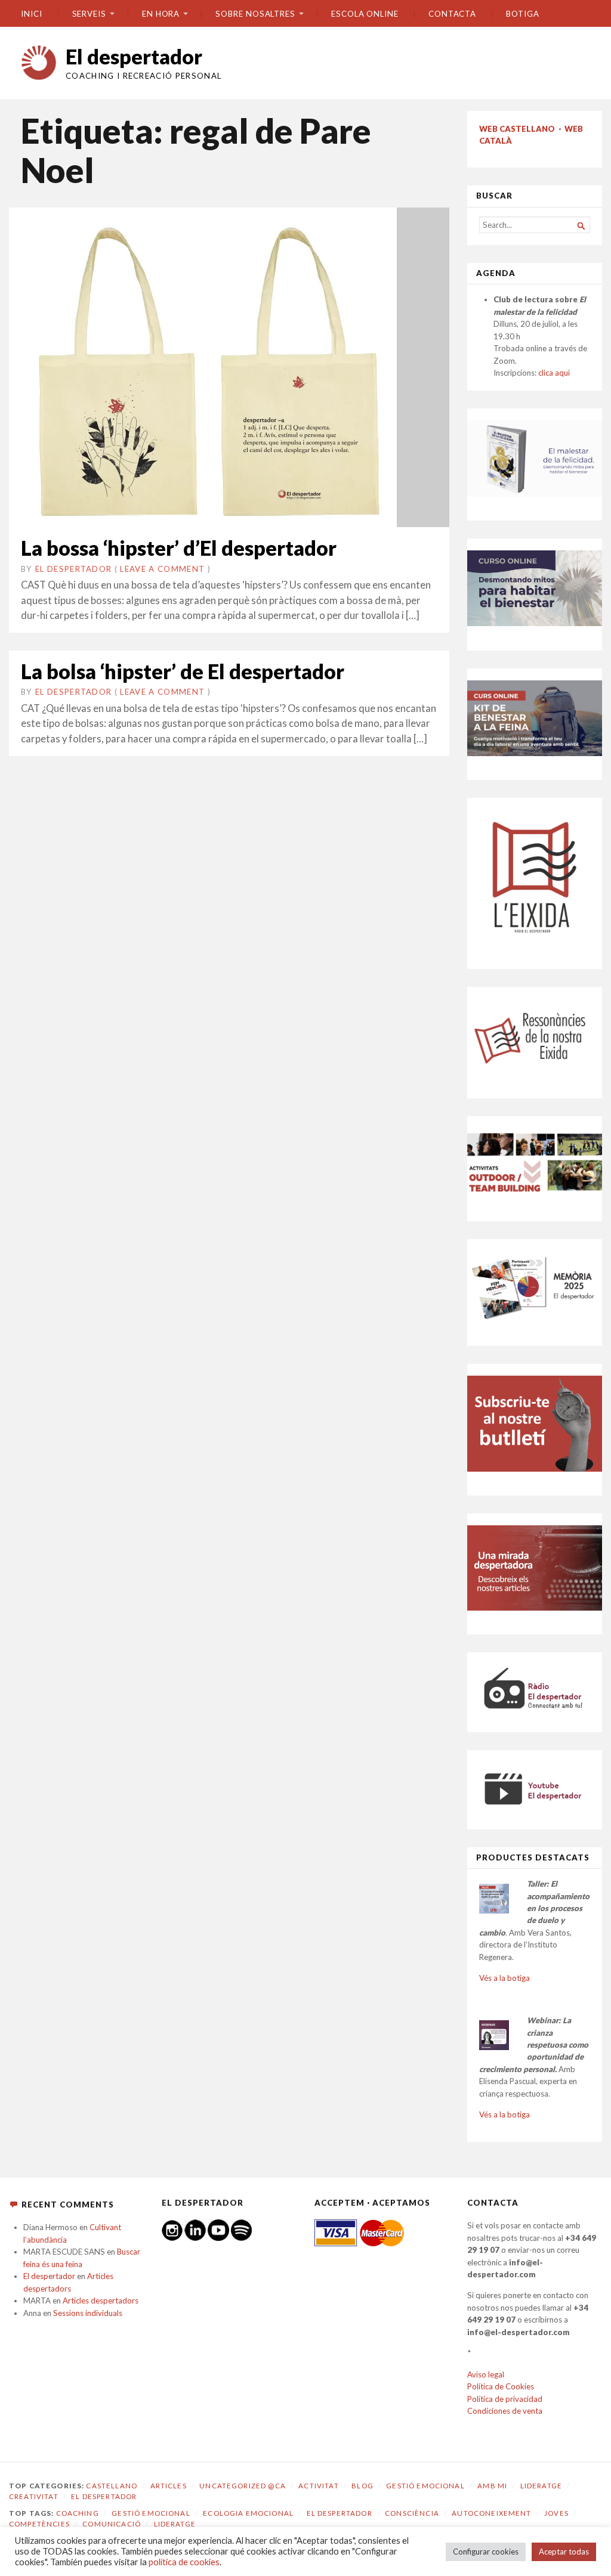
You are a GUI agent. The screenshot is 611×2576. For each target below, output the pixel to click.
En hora (161, 14)
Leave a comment (162, 569)
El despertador (134, 56)
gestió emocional (151, 2513)
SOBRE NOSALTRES (255, 14)
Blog (362, 2486)
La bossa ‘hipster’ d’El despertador (179, 548)
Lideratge (541, 2486)
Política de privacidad (505, 2399)
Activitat (318, 2486)
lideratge (175, 2524)
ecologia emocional (248, 2513)
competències (39, 2524)
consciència (412, 2513)
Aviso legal (486, 2374)
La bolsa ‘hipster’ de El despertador (183, 671)
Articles (169, 2486)
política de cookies (184, 2562)
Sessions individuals (88, 2313)
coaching (78, 2513)
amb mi (492, 2486)
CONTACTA (452, 14)
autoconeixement (491, 2513)
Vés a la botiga (504, 1978)
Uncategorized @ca (243, 2486)
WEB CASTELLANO (517, 129)
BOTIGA (523, 14)
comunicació (112, 2524)
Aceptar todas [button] (564, 2552)
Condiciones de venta (505, 2411)
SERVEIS (89, 14)
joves (556, 2513)
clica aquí (554, 373)
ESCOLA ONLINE (365, 14)
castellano (112, 2486)
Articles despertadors (101, 2301)
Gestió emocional (425, 2486)
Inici (32, 14)
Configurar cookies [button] (486, 2552)
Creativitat (34, 2496)
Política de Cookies (501, 2386)
